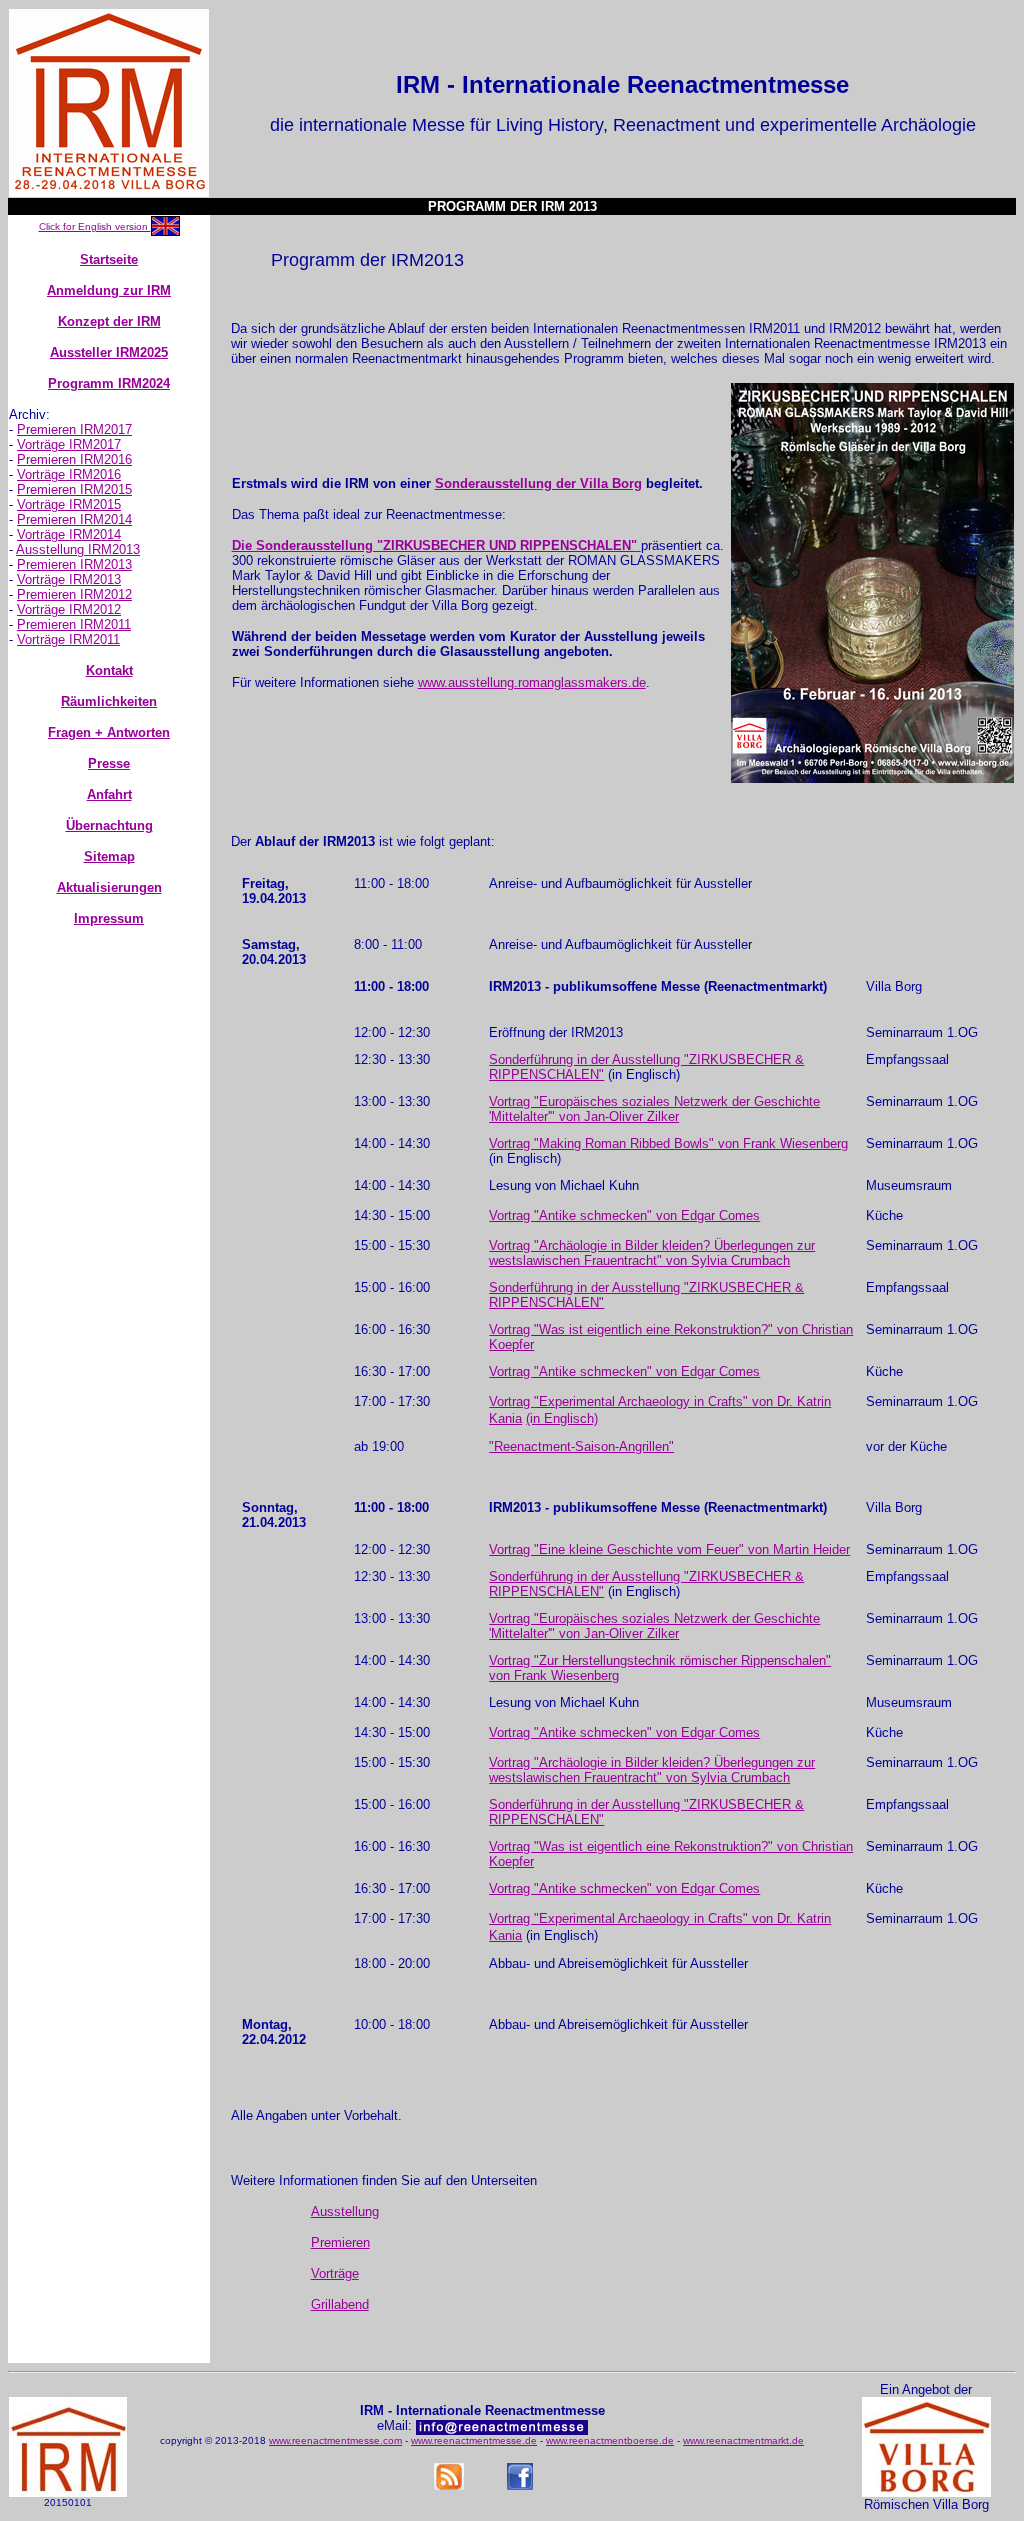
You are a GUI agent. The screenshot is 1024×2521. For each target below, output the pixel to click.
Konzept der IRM (109, 321)
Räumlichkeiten (109, 701)
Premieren (340, 2242)
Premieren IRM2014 (74, 519)
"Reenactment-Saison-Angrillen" (581, 1446)
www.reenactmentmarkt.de (743, 2440)
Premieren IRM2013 (74, 564)
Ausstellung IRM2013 (78, 549)
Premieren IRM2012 (74, 594)
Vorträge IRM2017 (69, 444)
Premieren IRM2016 (74, 459)
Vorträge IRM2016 (69, 474)
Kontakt (109, 670)
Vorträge (335, 2273)
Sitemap (109, 856)
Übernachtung (109, 825)
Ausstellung (345, 2211)
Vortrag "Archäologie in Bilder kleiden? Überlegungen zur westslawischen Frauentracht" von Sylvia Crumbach (652, 1253)
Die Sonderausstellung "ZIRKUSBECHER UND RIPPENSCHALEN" (434, 545)
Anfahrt (109, 794)
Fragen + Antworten (109, 732)
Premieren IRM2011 (74, 624)
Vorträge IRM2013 (69, 579)
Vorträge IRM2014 (69, 534)
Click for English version (95, 226)
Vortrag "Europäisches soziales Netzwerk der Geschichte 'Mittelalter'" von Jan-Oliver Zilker (654, 1109)
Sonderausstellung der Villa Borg (538, 483)
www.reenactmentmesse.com (335, 2440)
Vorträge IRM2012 (69, 609)
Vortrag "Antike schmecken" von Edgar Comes (624, 1215)
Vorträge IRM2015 (69, 504)
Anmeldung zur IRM (109, 290)
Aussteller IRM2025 (109, 352)
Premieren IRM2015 (74, 489)
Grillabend (340, 2304)
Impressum (109, 918)
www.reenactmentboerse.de (610, 2440)
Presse (109, 763)
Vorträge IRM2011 (68, 639)
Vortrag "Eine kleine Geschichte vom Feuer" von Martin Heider (669, 1549)
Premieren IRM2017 (74, 429)
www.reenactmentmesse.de (474, 2440)
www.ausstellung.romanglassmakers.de (532, 682)
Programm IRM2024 (109, 383)
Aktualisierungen (109, 887)
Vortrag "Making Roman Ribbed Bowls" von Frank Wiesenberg (668, 1143)
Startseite (109, 259)
